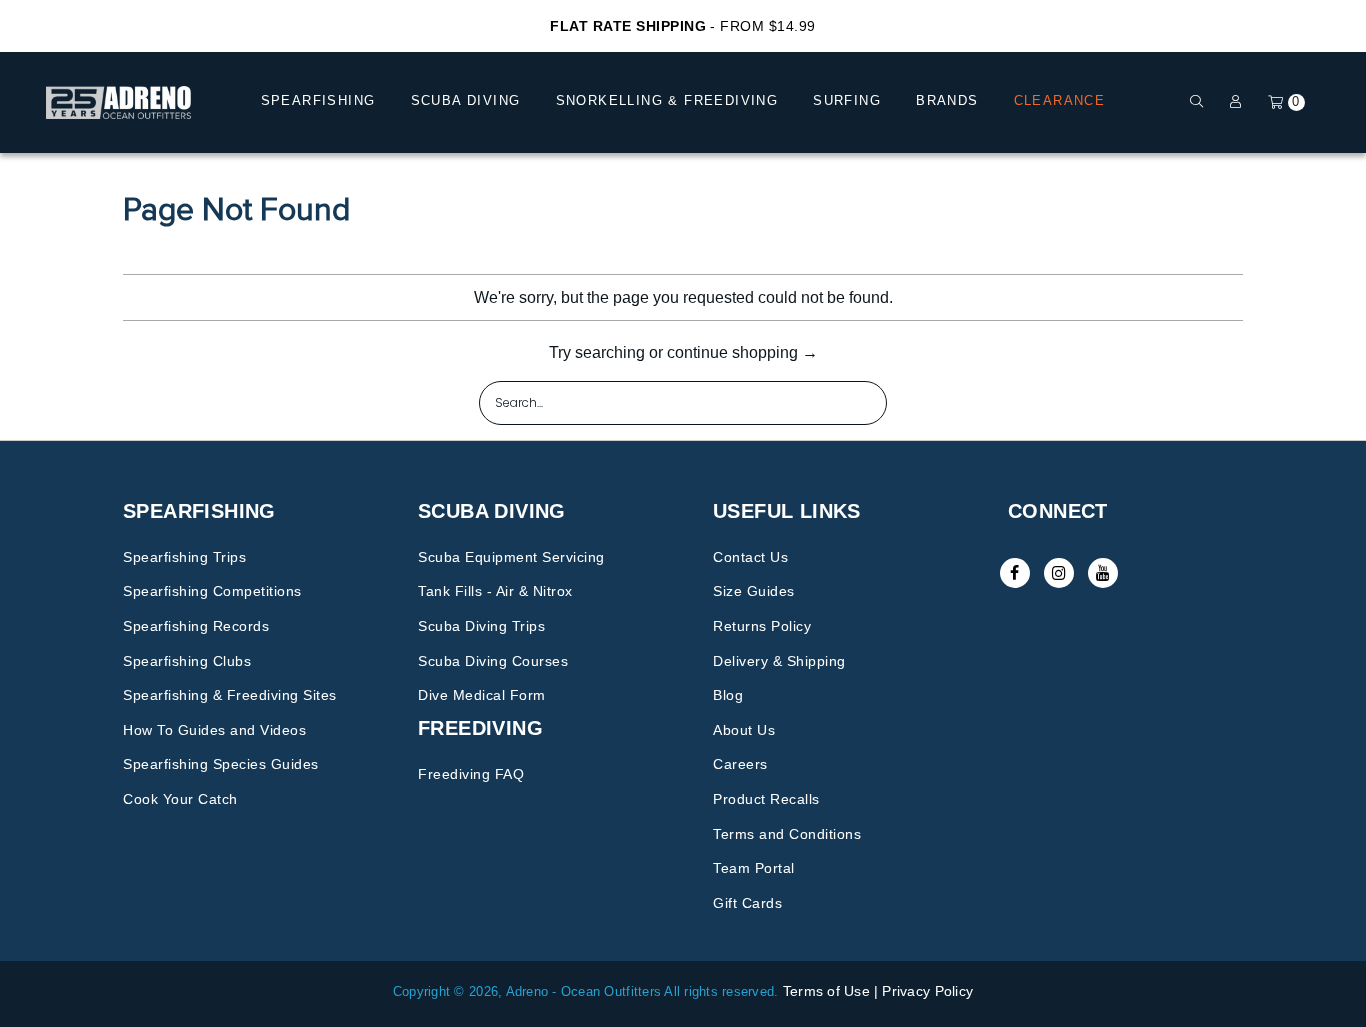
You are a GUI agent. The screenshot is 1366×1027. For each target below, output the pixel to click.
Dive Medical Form (482, 695)
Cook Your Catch (180, 799)
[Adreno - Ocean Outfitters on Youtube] (1103, 573)
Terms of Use (826, 991)
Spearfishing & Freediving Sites (230, 695)
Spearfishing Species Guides (221, 764)
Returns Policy (762, 626)
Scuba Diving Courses (493, 661)
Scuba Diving (466, 100)
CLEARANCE (1060, 100)
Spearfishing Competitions (212, 591)
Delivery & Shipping (779, 661)
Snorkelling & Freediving (667, 100)
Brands (947, 100)
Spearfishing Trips (184, 557)
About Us (744, 730)
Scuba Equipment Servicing (511, 557)
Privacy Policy (927, 991)
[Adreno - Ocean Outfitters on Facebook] (1015, 573)
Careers (740, 764)
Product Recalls (766, 799)
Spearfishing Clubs (187, 661)
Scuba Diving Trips (481, 626)
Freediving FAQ (471, 774)
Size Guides (754, 591)
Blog (728, 695)
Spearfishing (318, 100)
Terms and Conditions (787, 834)
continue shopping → (742, 352)
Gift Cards (747, 903)
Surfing (847, 100)
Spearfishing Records (196, 626)
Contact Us (750, 557)
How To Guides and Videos (214, 730)
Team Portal (754, 868)
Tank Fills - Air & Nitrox (495, 591)
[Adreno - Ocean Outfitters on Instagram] (1059, 573)
